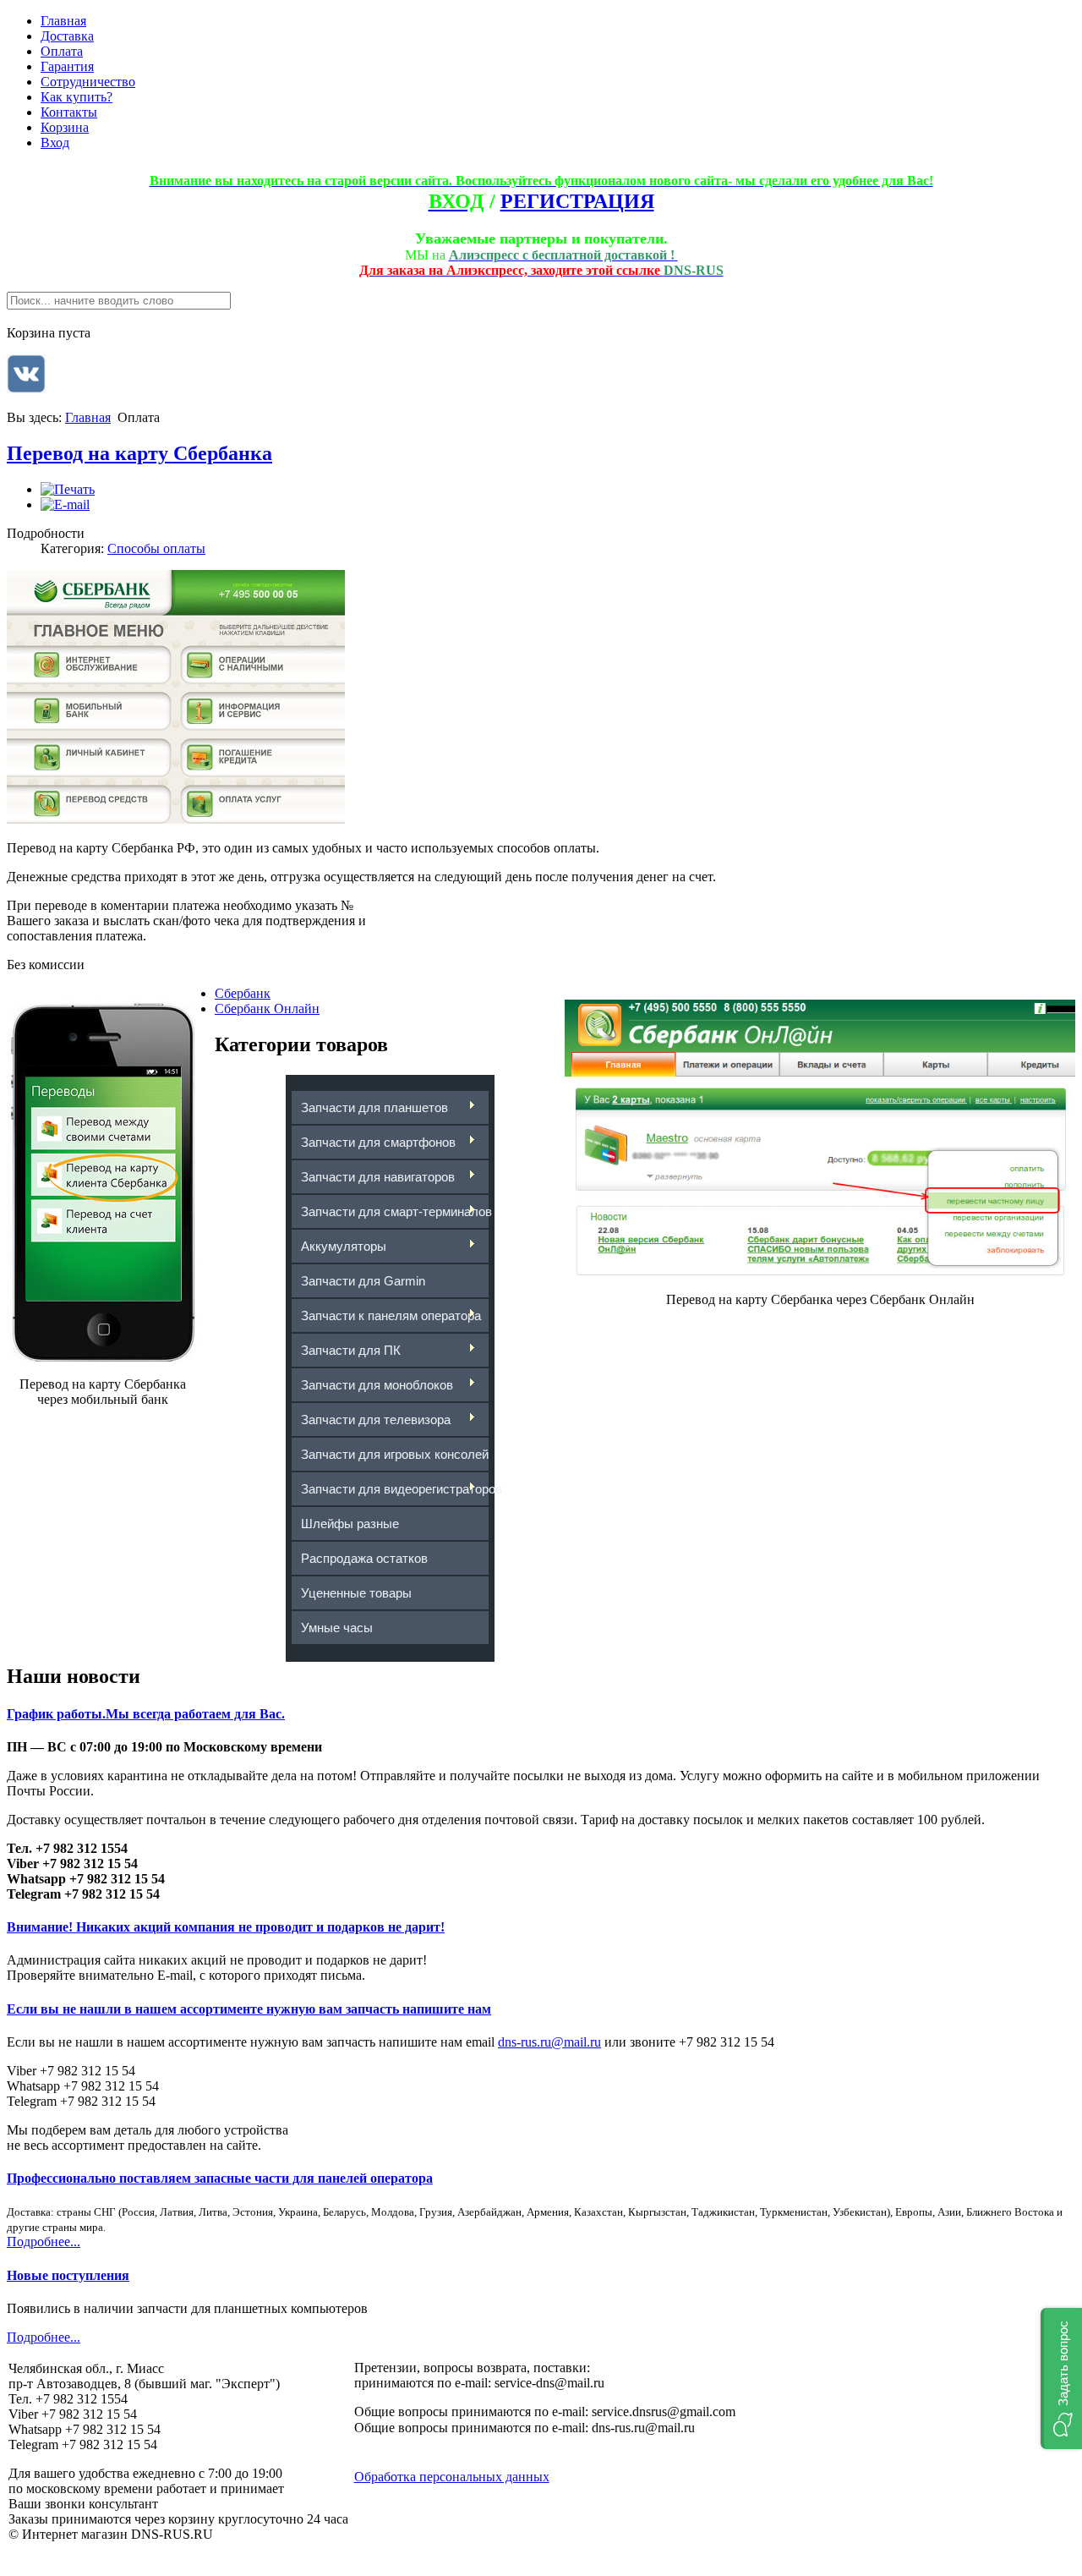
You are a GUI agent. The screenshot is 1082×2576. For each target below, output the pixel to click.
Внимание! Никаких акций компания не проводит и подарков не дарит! (226, 1927)
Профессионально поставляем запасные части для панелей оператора (220, 2178)
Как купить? (77, 97)
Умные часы (337, 1628)
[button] (1061, 2379)
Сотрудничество (88, 82)
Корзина (65, 127)
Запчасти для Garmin (363, 1281)
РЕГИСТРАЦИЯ (577, 201)
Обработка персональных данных (452, 2477)
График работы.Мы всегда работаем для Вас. (146, 1714)
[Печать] (68, 489)
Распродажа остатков (364, 1558)
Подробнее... (44, 2242)
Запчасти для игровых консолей (395, 1454)
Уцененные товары (356, 1593)
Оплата (62, 51)
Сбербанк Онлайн (267, 1008)
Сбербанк (243, 993)
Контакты (69, 112)
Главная (63, 21)
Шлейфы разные (350, 1524)
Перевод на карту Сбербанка (139, 453)
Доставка (67, 36)
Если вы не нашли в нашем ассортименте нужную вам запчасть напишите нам (249, 2009)
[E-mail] (65, 504)
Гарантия (67, 66)
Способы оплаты (156, 548)
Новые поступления (68, 2275)
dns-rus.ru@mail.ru (549, 2042)
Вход (55, 143)
